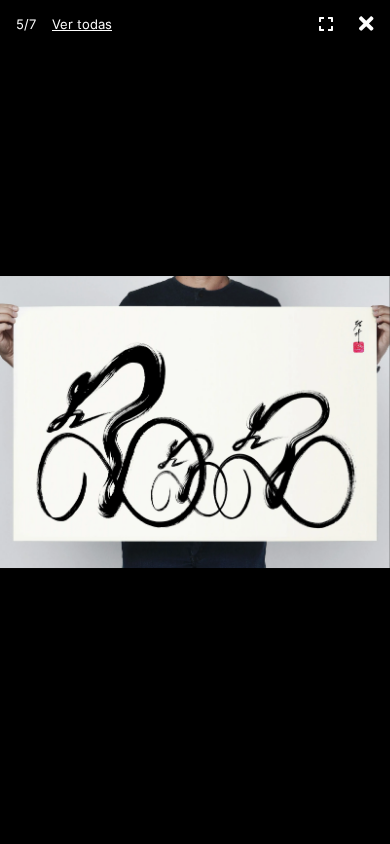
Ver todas (82, 24)
